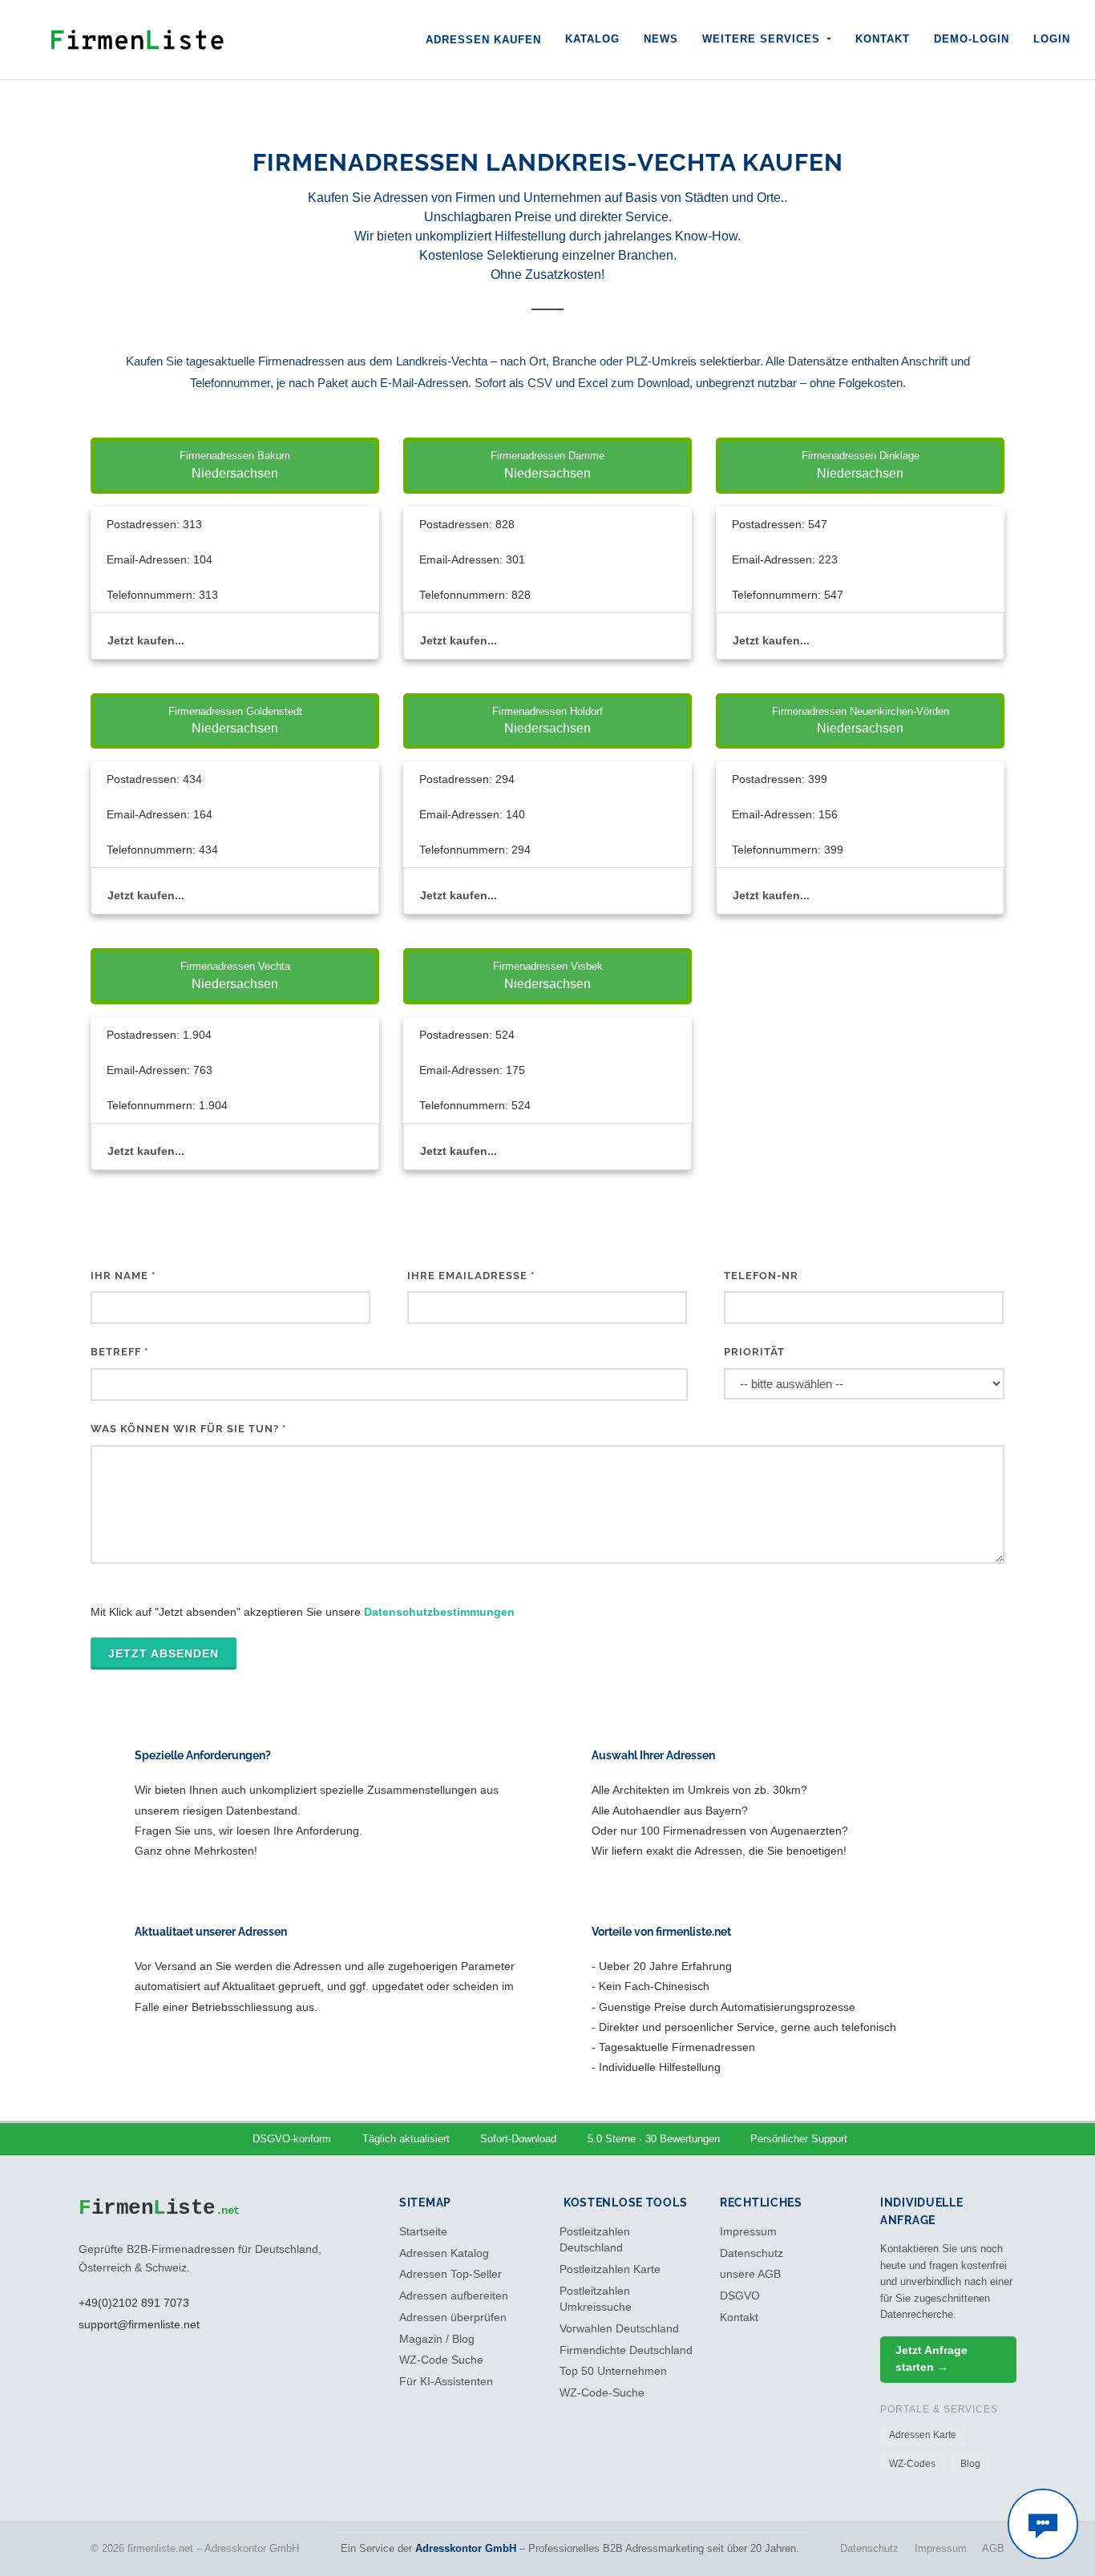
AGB (993, 2548)
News (661, 39)
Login (1052, 39)
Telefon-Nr (761, 1276)
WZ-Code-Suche (602, 2393)
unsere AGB (750, 2274)
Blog (970, 2464)
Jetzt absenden (164, 1653)
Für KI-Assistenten (446, 2382)
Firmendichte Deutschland (626, 2350)
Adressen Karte (923, 2435)
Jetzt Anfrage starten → (931, 2358)
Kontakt (883, 39)
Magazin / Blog (437, 2339)
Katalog (592, 39)
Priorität (754, 1352)
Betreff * (119, 1352)
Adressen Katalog (444, 2253)
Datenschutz (752, 2253)
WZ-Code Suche (441, 2360)
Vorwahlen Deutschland (619, 2329)
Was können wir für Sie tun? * (188, 1429)
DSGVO (740, 2296)
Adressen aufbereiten (454, 2296)
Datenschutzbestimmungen (439, 1612)
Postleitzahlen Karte (610, 2269)
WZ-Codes (912, 2464)
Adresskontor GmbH (466, 2548)
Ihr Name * (123, 1276)
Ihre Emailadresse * (471, 1276)
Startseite (423, 2232)
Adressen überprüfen (453, 2318)
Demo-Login (972, 39)
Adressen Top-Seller (451, 2274)
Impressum (748, 2232)
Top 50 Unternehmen (613, 2371)
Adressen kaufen (483, 40)
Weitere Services (763, 39)
